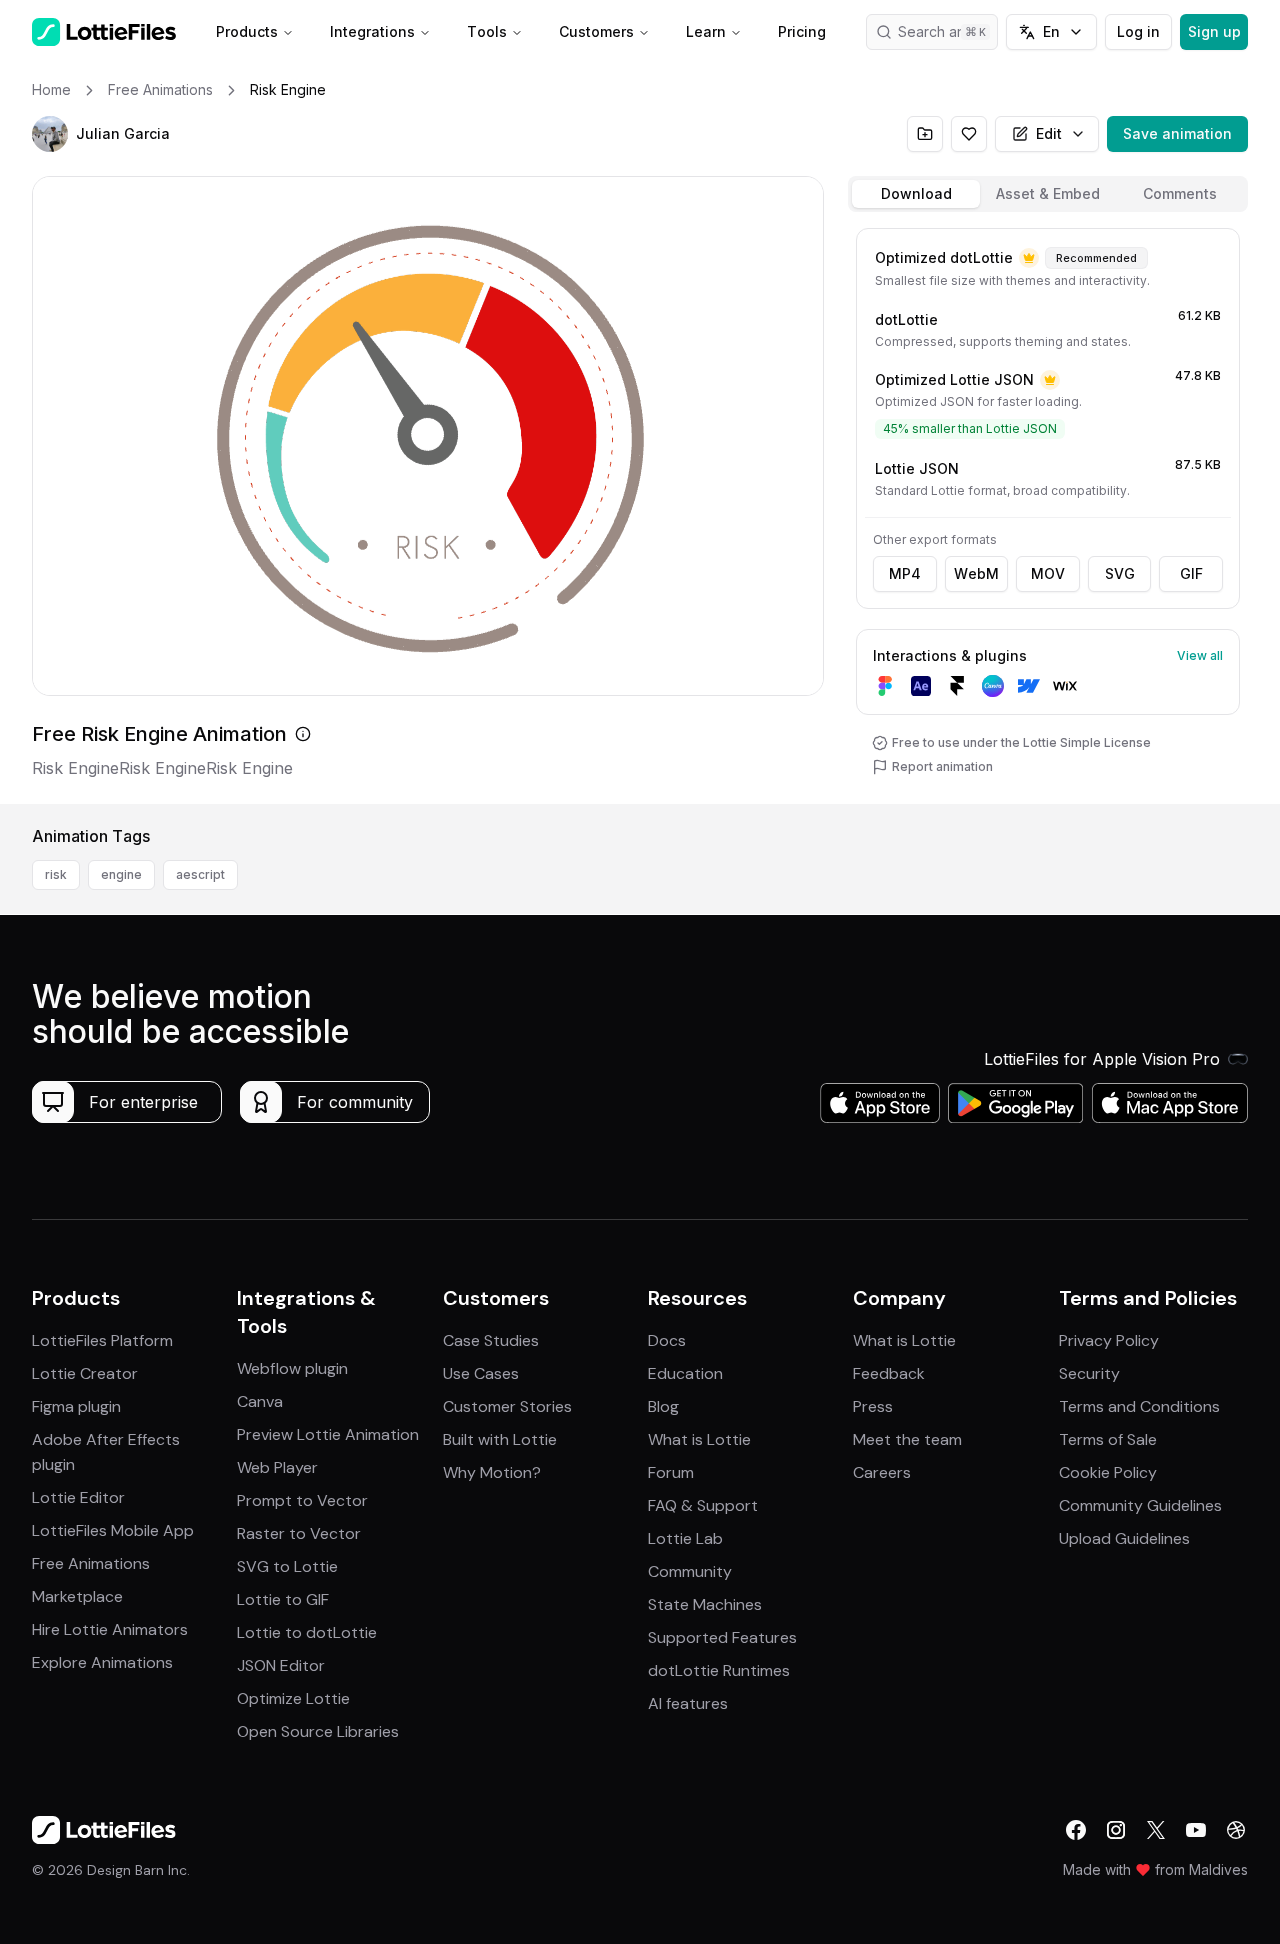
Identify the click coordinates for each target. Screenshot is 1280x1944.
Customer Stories (507, 1406)
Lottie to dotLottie (307, 1632)
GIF (1191, 573)
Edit (1049, 133)
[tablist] (1048, 194)
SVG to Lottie (287, 1566)
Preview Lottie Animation (328, 1434)
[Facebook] (1076, 1830)
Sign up (1214, 31)
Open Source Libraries (318, 1731)
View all (1200, 655)
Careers (882, 1472)
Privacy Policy (1109, 1340)
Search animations (948, 31)
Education (685, 1373)
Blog (663, 1406)
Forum (671, 1472)
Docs (667, 1340)
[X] (1156, 1830)
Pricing (802, 31)
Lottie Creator (85, 1373)
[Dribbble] (1236, 1830)
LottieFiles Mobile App (113, 1530)
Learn (706, 31)
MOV (1048, 573)
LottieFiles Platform (102, 1340)
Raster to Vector (299, 1533)
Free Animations (91, 1563)
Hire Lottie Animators (110, 1629)
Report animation (942, 766)
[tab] (916, 194)
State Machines (705, 1604)
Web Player (277, 1467)
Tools (487, 31)
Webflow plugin (292, 1368)
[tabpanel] (1048, 512)
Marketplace (77, 1596)
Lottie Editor (78, 1497)
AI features (688, 1703)
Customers (596, 31)
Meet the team (907, 1439)
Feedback (889, 1373)
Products (247, 31)
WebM (976, 573)
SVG (1120, 573)
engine (121, 874)
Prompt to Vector (302, 1500)
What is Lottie (699, 1439)
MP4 (905, 573)
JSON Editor (281, 1665)
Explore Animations (102, 1662)
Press (873, 1406)
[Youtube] (1196, 1830)
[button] (50, 134)
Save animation (1177, 133)
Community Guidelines (1140, 1505)
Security (1089, 1373)
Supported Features (722, 1637)
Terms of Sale (1108, 1439)
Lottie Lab (685, 1538)
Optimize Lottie (293, 1698)
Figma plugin (76, 1406)
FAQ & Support (703, 1505)
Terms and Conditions (1139, 1406)
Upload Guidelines (1124, 1538)
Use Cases (481, 1373)
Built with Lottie (500, 1439)
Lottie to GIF (283, 1599)
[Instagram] (1116, 1830)
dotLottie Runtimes (719, 1670)
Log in (1138, 31)
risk (56, 874)
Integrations (372, 31)
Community (690, 1571)
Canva (260, 1401)
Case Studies (491, 1340)
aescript (200, 874)
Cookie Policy (1108, 1472)
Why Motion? (492, 1472)
